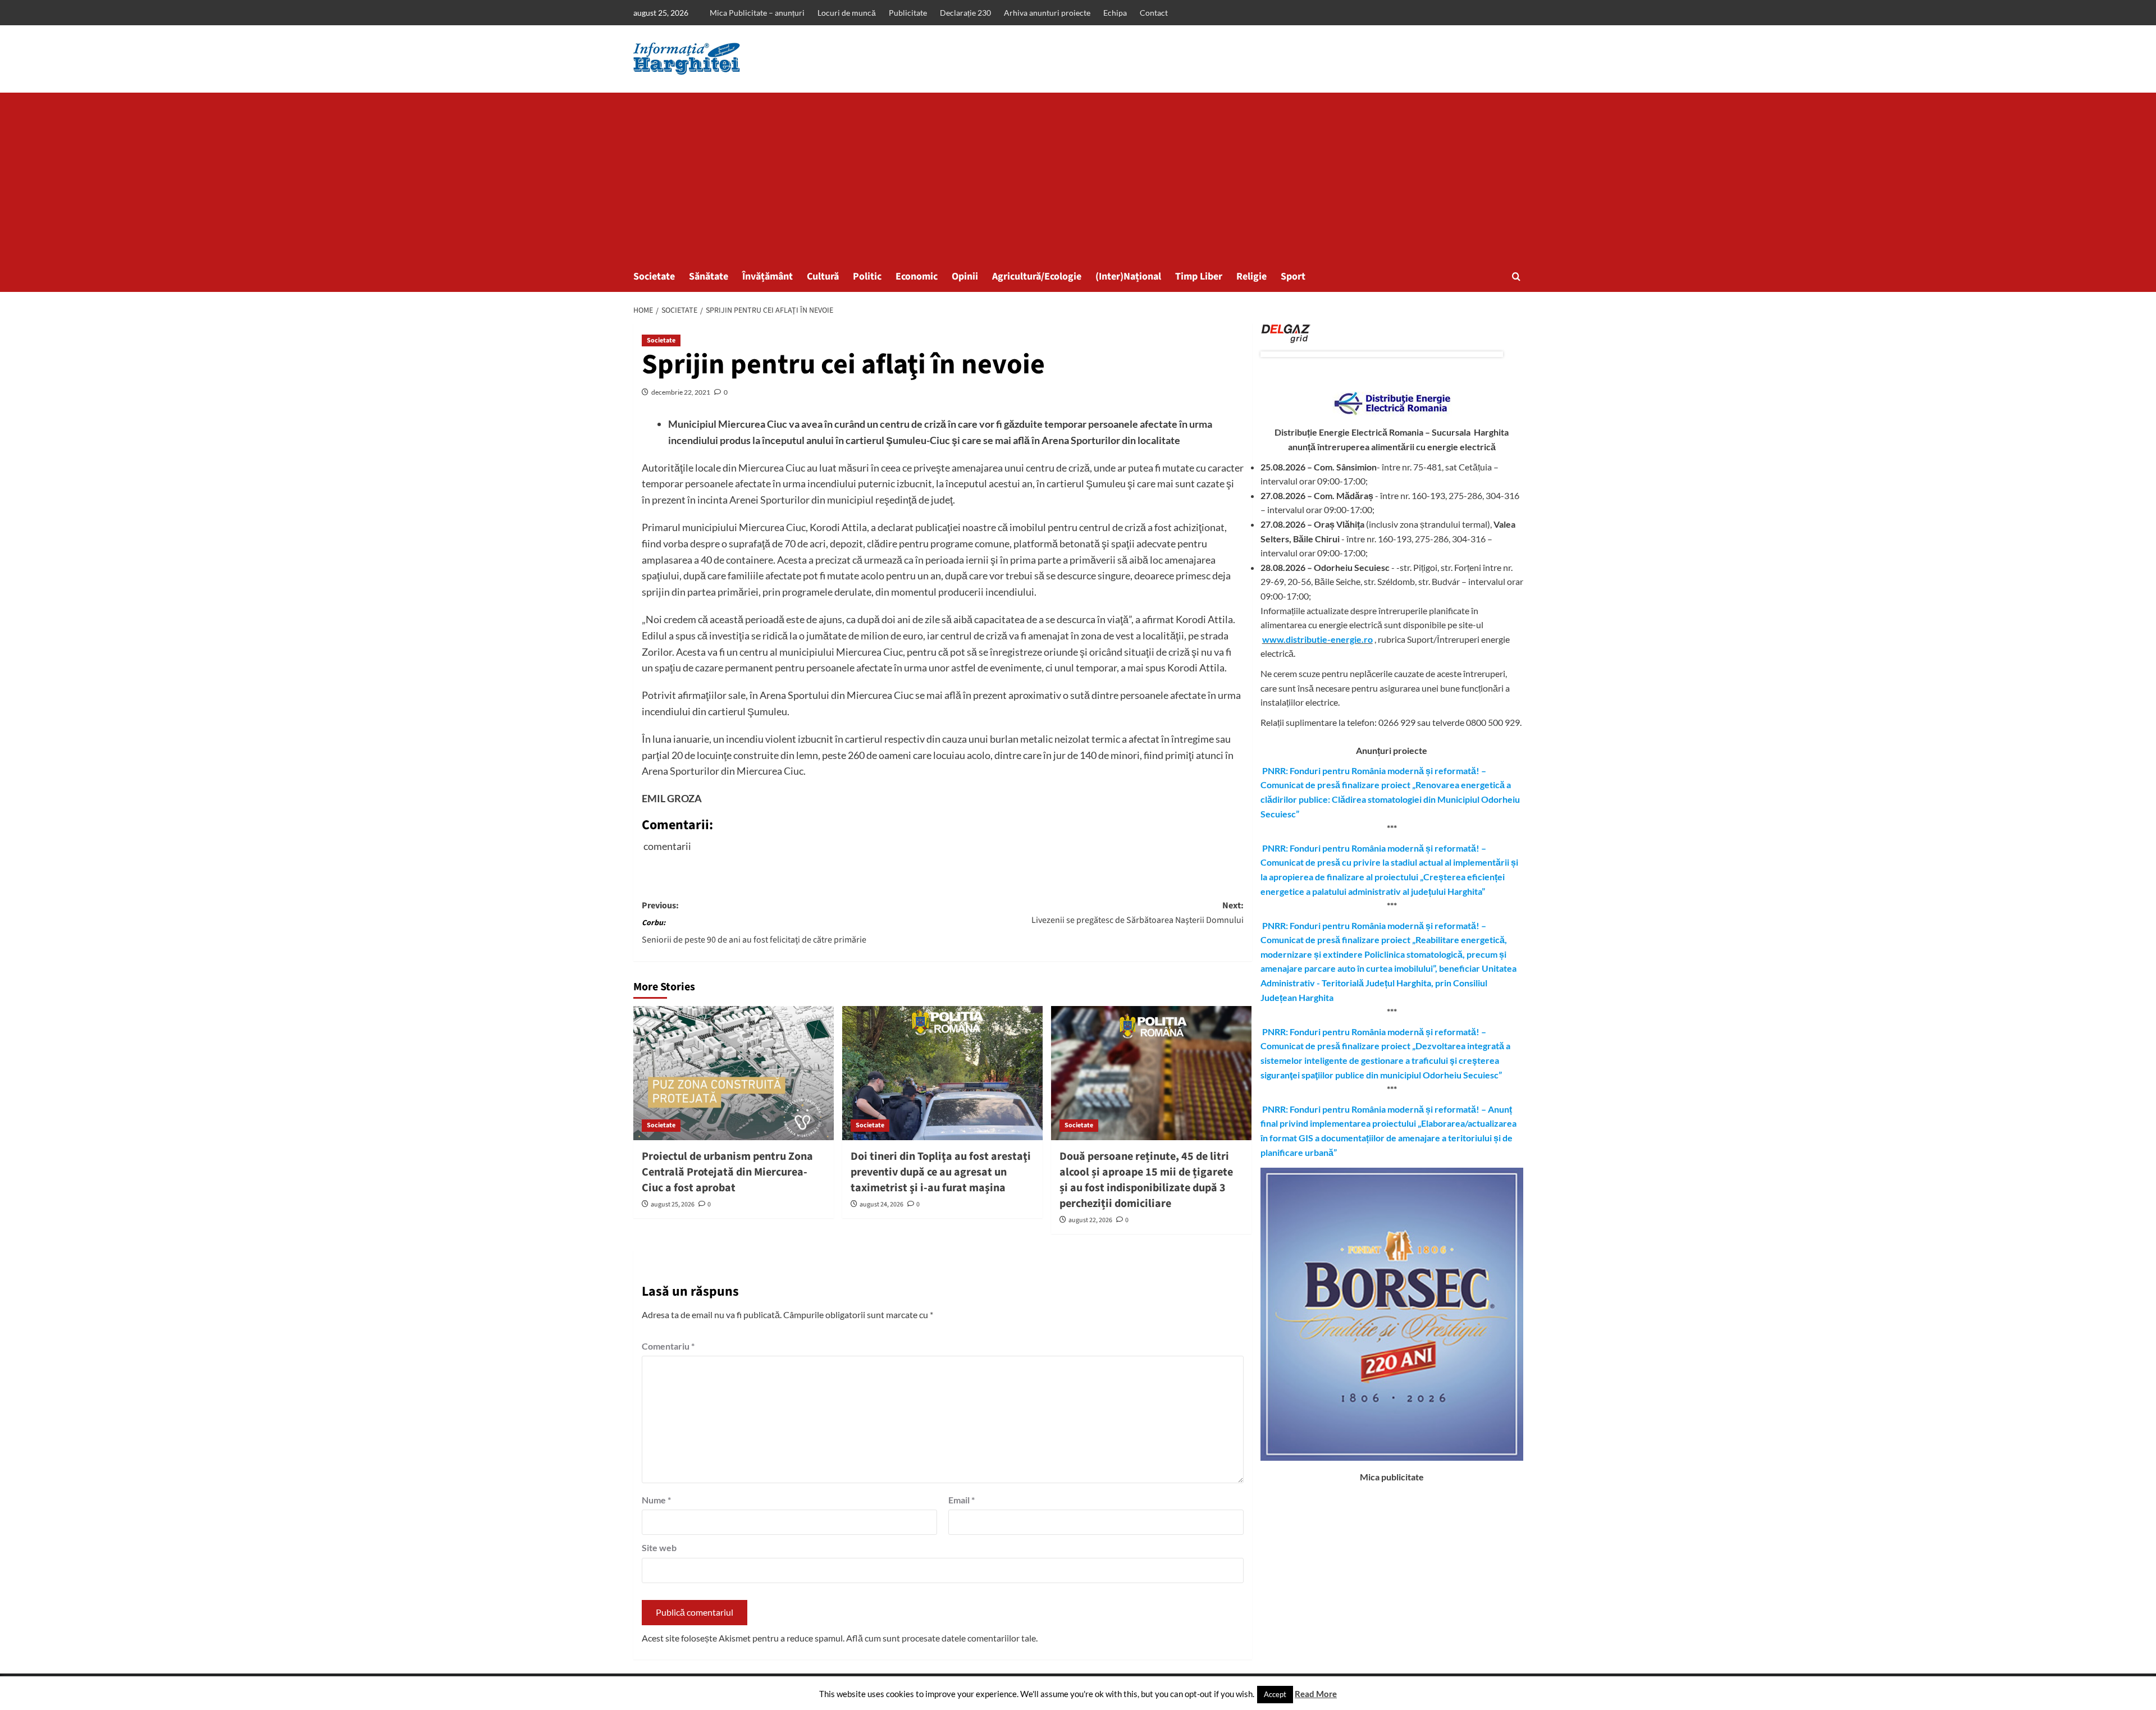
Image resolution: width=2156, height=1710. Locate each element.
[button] (1516, 276)
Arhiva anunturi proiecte (1047, 13)
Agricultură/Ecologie (1037, 276)
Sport (1293, 276)
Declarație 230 (965, 13)
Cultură (823, 276)
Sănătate (709, 276)
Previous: (754, 923)
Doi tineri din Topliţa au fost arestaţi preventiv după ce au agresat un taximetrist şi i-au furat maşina (941, 1172)
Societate (654, 276)
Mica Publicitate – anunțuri (757, 13)
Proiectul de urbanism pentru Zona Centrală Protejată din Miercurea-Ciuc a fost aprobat (727, 1172)
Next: (1138, 913)
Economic (917, 276)
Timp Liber (1199, 276)
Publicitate (908, 13)
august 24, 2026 (881, 1204)
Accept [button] (1275, 1694)
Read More (1316, 1694)
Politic (867, 276)
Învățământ (768, 276)
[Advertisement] (1078, 177)
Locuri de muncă (847, 13)
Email (961, 1500)
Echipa (1115, 13)
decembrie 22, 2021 (681, 392)
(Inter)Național (1128, 276)
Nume (656, 1500)
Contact (1154, 13)
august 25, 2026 (673, 1204)
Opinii (965, 276)
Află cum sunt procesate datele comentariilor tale (941, 1638)
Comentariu (668, 1346)
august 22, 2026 (1090, 1220)
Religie (1251, 276)
